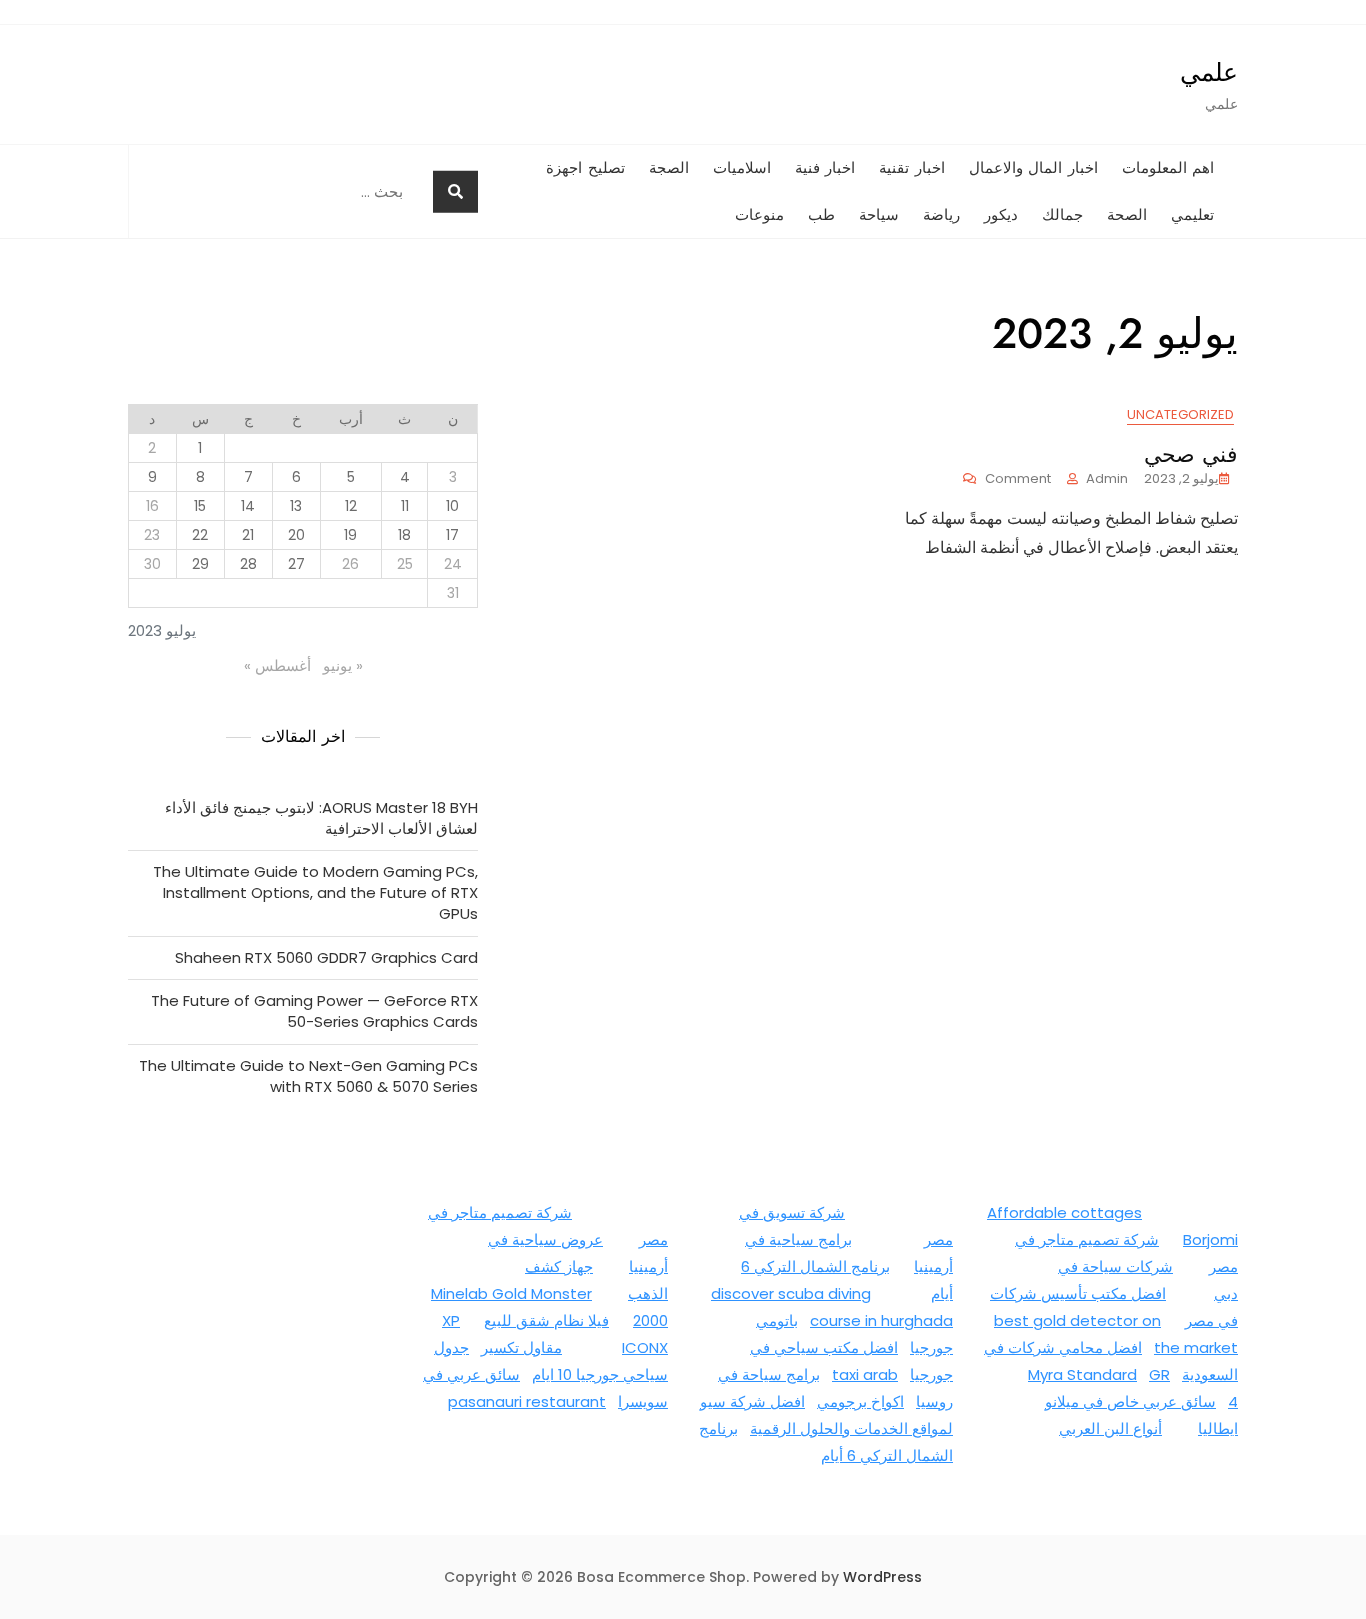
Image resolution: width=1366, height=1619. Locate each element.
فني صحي (1191, 454)
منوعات (759, 215)
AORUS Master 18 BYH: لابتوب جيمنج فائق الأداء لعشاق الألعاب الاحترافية (321, 818)
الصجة (669, 168)
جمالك (1062, 215)
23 (152, 535)
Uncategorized (1180, 414)
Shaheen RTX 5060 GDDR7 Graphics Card (326, 957)
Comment (1007, 479)
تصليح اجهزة (585, 168)
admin (1107, 478)
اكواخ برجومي (860, 1401)
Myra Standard (1082, 1374)
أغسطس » (277, 665)
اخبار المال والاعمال (1033, 168)
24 (453, 564)
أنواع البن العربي (1110, 1428)
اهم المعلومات (1168, 168)
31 (453, 593)
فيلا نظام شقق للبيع (546, 1320)
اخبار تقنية (912, 168)
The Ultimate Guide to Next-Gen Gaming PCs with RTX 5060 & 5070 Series (308, 1076)
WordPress (882, 1577)
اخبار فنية (825, 168)
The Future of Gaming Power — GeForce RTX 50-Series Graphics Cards (314, 1011)
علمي (1209, 72)
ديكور (1001, 215)
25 (405, 564)
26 (350, 564)
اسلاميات (742, 168)
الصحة (1127, 215)
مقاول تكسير (521, 1347)
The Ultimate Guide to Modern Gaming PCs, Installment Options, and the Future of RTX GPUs (315, 892)
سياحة (879, 215)
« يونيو (343, 665)
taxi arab (865, 1374)
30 (152, 564)
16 (152, 506)
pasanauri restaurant (527, 1401)
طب (821, 215)
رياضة (941, 215)
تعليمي (1192, 215)
